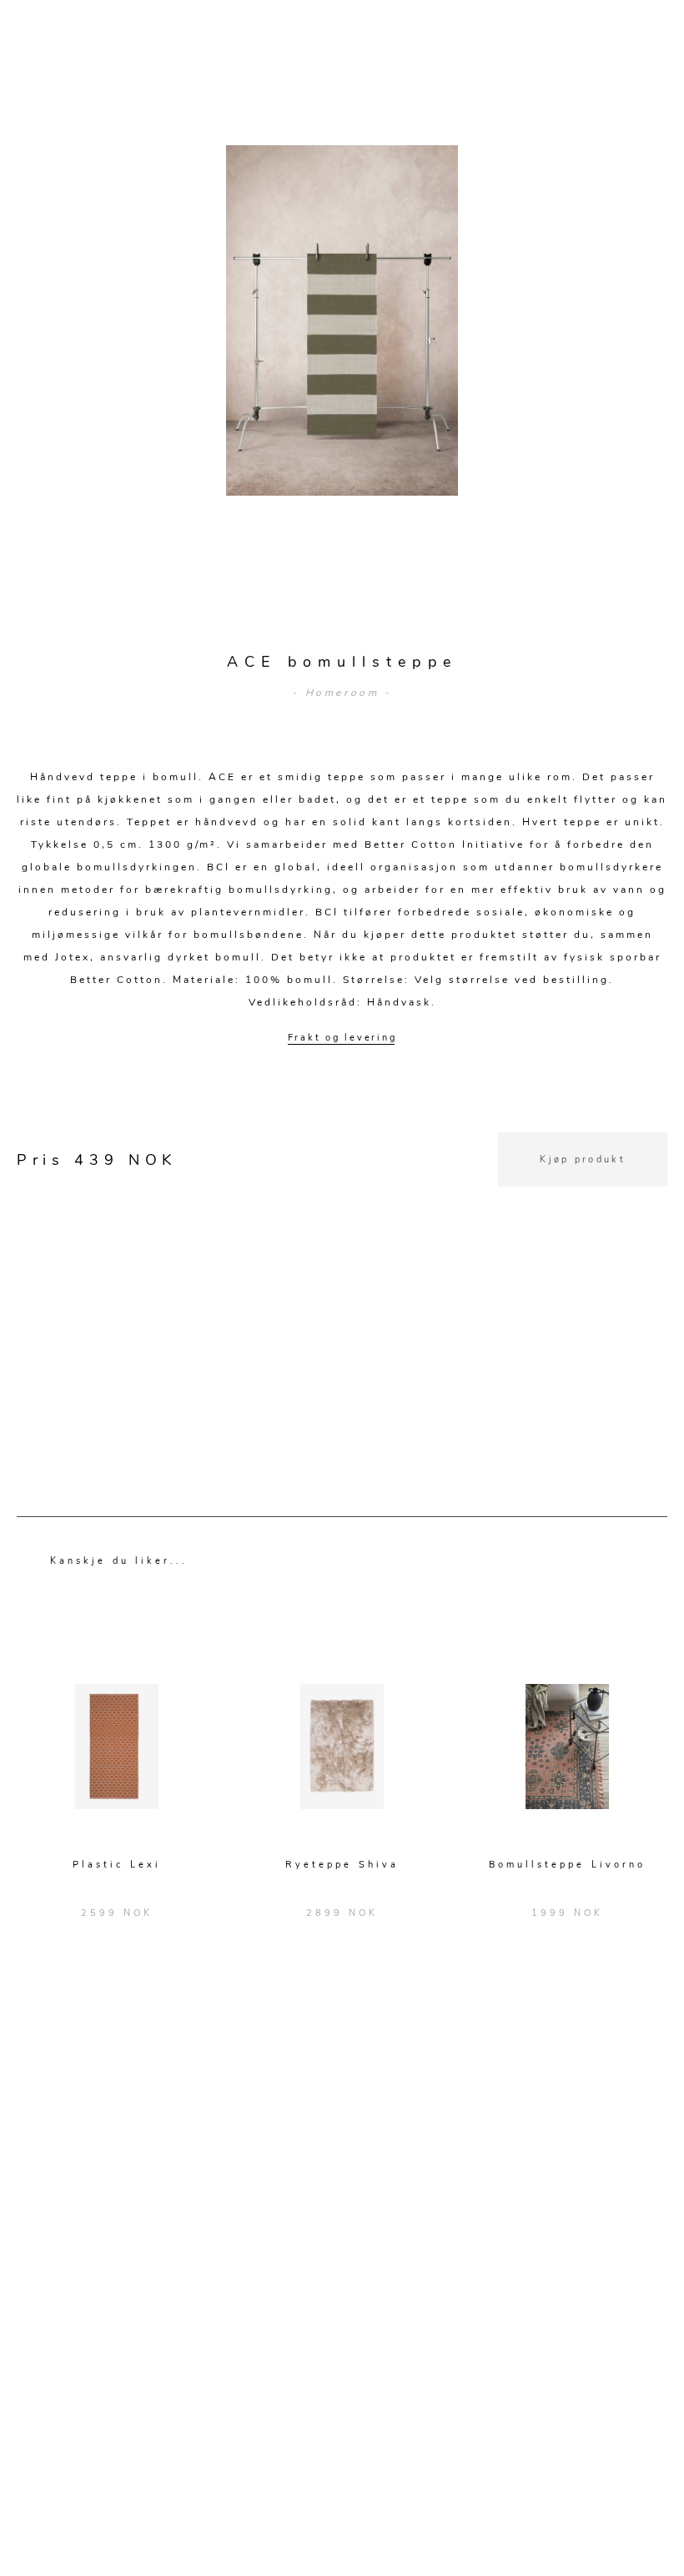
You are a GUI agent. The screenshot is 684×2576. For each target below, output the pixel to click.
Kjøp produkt (583, 1159)
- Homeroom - (342, 693)
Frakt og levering (342, 1038)
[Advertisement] (342, 1303)
